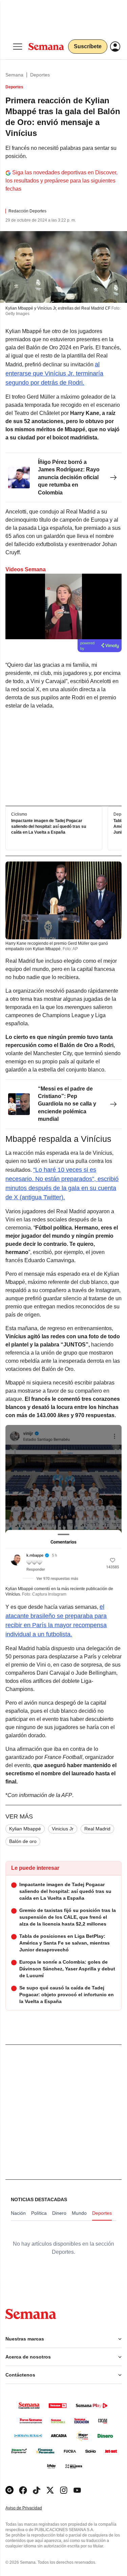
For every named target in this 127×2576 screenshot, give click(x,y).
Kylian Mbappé (25, 1829)
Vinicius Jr (63, 1829)
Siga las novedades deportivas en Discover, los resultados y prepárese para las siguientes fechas (61, 181)
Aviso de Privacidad (31, 2508)
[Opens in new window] (23, 2490)
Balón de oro (23, 1841)
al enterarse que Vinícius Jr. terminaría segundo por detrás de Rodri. (54, 373)
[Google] (9, 2490)
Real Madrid (97, 1829)
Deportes (40, 75)
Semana (14, 75)
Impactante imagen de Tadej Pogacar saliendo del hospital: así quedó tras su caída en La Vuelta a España (49, 826)
